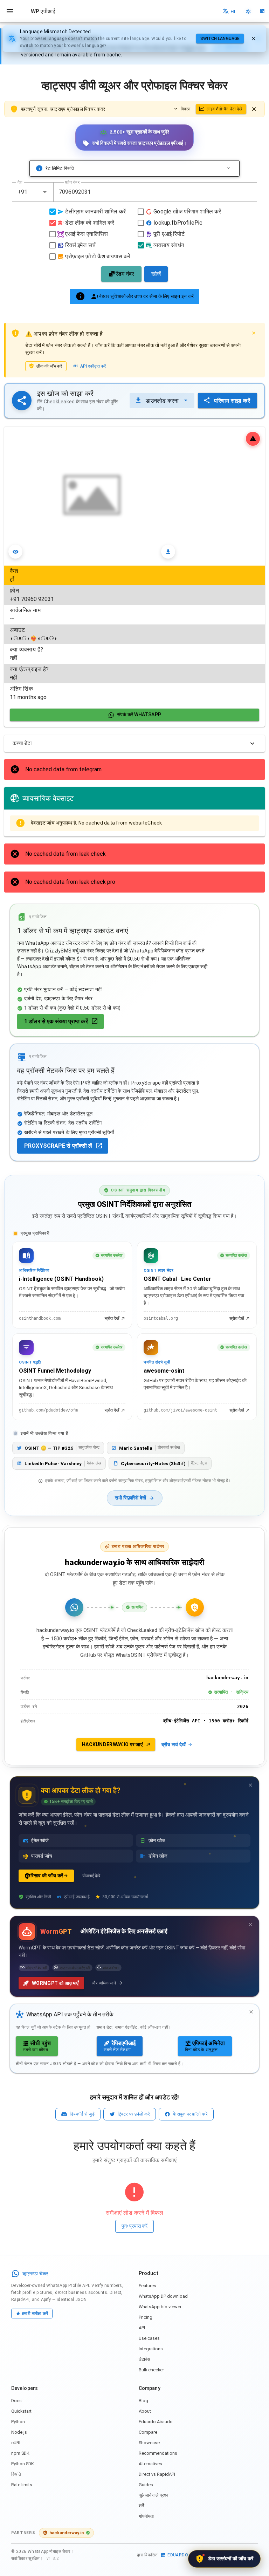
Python (18, 2422)
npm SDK (20, 2453)
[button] (45, 192)
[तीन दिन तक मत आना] (250, 1785)
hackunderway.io (67, 2533)
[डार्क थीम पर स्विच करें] (248, 11)
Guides (146, 2485)
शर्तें (141, 2506)
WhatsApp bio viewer (160, 2307)
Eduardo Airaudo (156, 2422)
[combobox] (33, 192)
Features (147, 2286)
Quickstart (21, 2411)
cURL (16, 2443)
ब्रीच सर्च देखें (174, 1744)
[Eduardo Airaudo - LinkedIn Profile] (262, 11)
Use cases (149, 2338)
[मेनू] (10, 11)
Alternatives (150, 2464)
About (145, 2411)
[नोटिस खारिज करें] (254, 109)
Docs (16, 2401)
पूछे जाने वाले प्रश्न (153, 2495)
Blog (143, 2401)
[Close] (254, 333)
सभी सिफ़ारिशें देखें (130, 1498)
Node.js (19, 2432)
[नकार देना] (254, 39)
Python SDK (23, 2464)
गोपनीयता (146, 2516)
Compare (148, 2432)
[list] (134, 634)
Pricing (146, 2317)
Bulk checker (151, 2370)
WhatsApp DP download (163, 2296)
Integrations (151, 2349)
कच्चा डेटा (22, 743)
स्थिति (16, 2474)
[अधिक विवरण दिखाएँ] (229, 168)
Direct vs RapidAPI (157, 2474)
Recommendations (158, 2453)
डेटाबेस (144, 2359)
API (142, 2328)
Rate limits (22, 2485)
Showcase (149, 2443)
